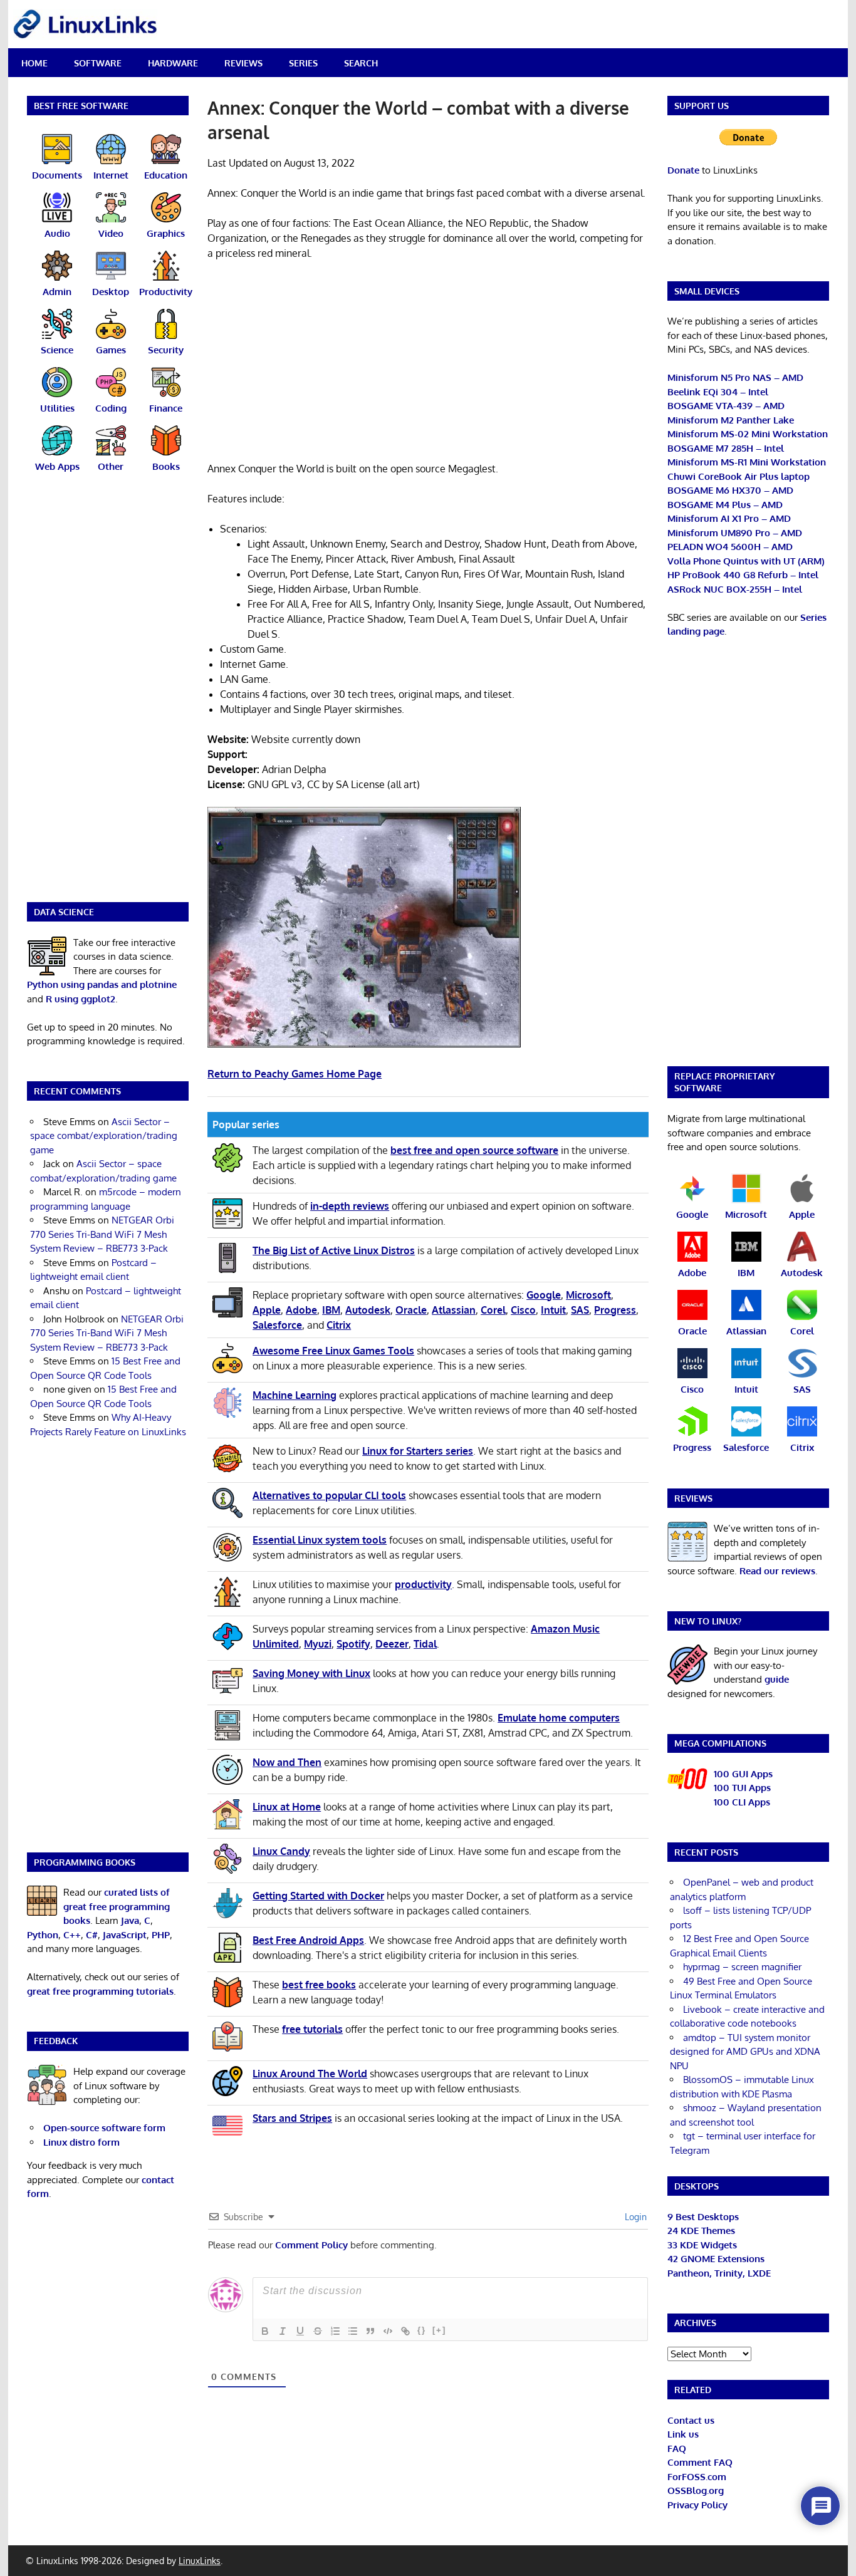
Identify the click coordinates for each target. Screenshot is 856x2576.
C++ (72, 1935)
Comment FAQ (700, 2462)
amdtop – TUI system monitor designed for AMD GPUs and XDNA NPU (745, 2052)
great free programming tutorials (100, 1991)
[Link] (405, 2331)
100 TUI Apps (742, 1788)
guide (777, 1679)
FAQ (677, 2449)
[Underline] (300, 2331)
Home (34, 63)
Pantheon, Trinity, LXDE (719, 2273)
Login (634, 2217)
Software (98, 63)
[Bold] (265, 2331)
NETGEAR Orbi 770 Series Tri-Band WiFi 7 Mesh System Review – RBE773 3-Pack (102, 1234)
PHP (161, 1935)
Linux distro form (81, 2142)
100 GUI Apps (743, 1774)
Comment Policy (311, 2245)
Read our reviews (777, 1571)
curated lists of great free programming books (117, 1906)
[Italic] (283, 2331)
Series (303, 63)
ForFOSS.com (697, 2477)
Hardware (173, 63)
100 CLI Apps (742, 1802)
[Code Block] (388, 2331)
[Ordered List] (335, 2331)
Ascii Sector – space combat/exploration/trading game (104, 1136)
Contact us (691, 2420)
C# (92, 1935)
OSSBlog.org (696, 2490)
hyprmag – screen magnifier (742, 1967)
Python (43, 1935)
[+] (439, 2330)
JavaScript (125, 1935)
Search (361, 63)
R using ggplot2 (81, 999)
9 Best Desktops (703, 2217)
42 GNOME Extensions (716, 2259)
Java (130, 1920)
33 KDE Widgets (702, 2245)
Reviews (243, 63)
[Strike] (318, 2331)
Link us (683, 2434)
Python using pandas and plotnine (102, 984)
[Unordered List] (353, 2331)
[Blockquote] (370, 2331)
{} (422, 2330)
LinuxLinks (200, 2561)
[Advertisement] (428, 363)
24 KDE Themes (701, 2231)
